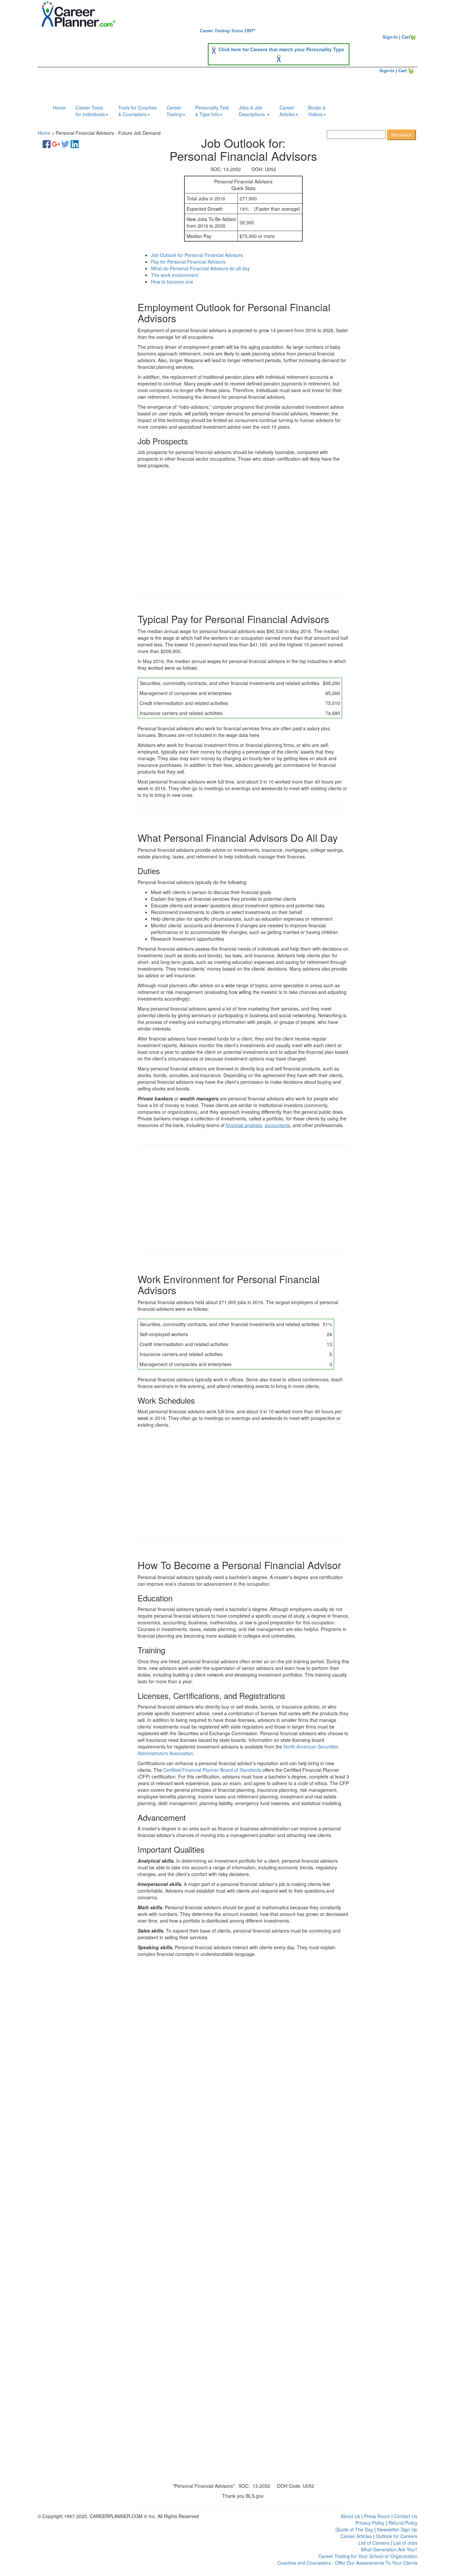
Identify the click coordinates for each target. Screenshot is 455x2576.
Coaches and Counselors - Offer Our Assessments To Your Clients (347, 2563)
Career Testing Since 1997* (227, 31)
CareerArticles (287, 111)
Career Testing (174, 111)
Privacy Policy (370, 2523)
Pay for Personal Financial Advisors (188, 262)
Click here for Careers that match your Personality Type (281, 49)
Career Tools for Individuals (90, 111)
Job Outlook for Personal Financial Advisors (197, 255)
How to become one (172, 282)
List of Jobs (405, 2543)
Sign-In (390, 37)
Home (59, 108)
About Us (350, 2516)
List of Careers (374, 2543)
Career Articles (356, 2536)
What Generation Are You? (389, 2549)
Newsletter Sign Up (397, 2529)
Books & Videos (317, 111)
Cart (406, 37)
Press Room (377, 2516)
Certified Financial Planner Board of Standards (212, 1770)
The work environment (175, 275)
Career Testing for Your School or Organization (368, 2556)
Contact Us (406, 2516)
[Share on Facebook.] (47, 143)
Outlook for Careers (397, 2536)
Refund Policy (403, 2523)
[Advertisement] (81, 258)
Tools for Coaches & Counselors (137, 111)
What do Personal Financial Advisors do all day (200, 268)
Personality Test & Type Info (212, 111)
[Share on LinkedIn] (75, 143)
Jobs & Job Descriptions (252, 111)
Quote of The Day (354, 2529)
